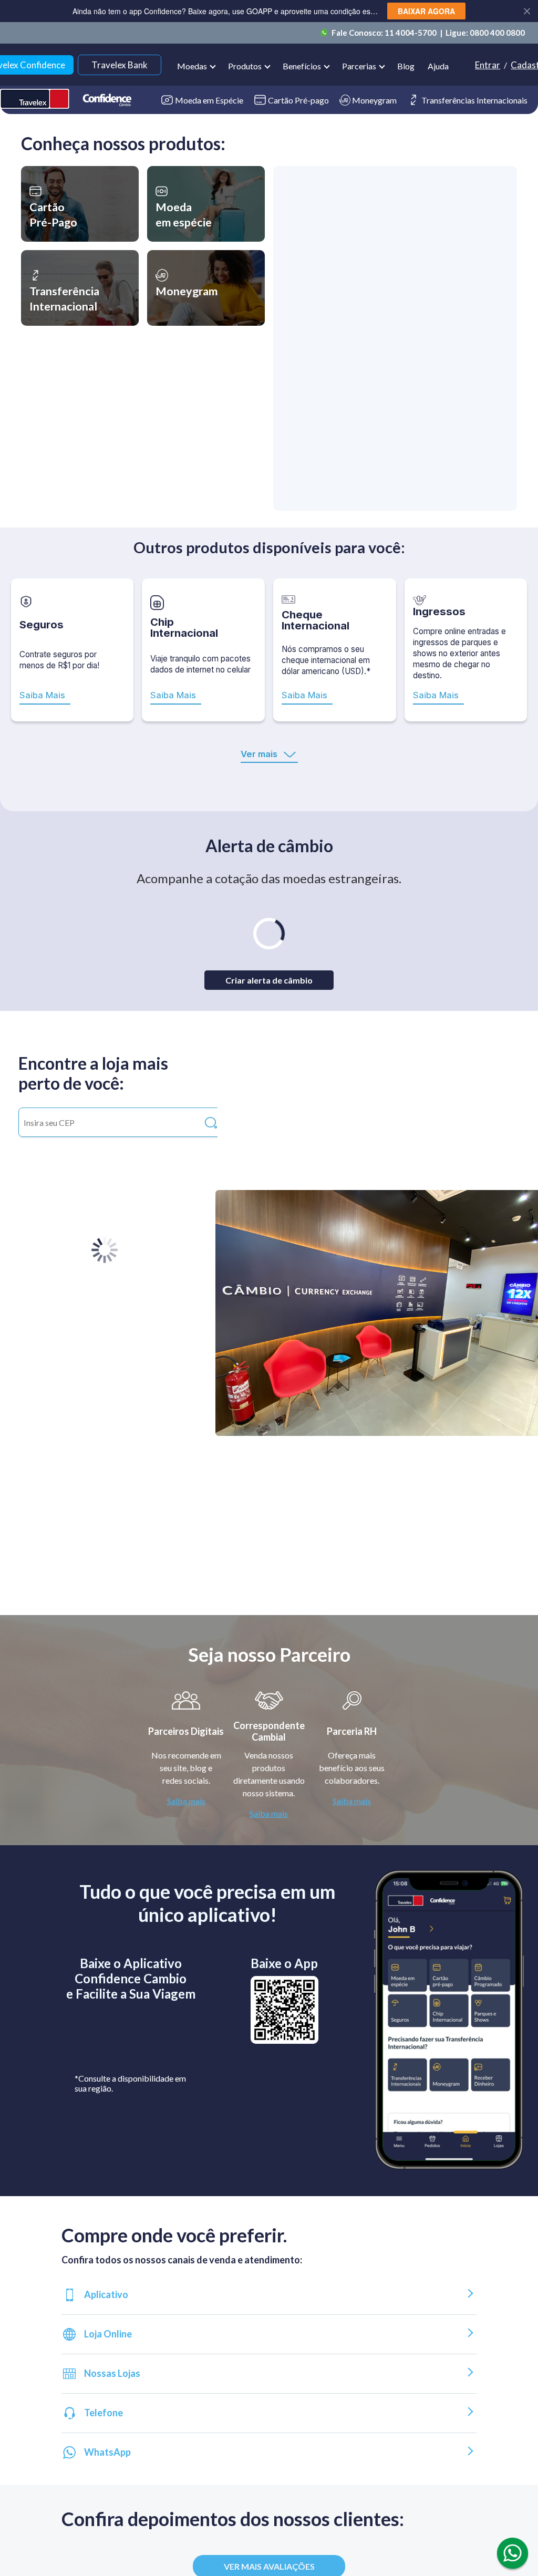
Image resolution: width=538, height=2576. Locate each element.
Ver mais (259, 754)
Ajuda (438, 66)
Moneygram (374, 100)
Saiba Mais (42, 695)
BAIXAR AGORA (426, 11)
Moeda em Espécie (209, 100)
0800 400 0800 (497, 33)
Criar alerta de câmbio (269, 980)
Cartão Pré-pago (298, 100)
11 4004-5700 (411, 33)
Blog (406, 66)
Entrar (488, 65)
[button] (80, 204)
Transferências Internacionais (474, 100)
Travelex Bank (120, 65)
